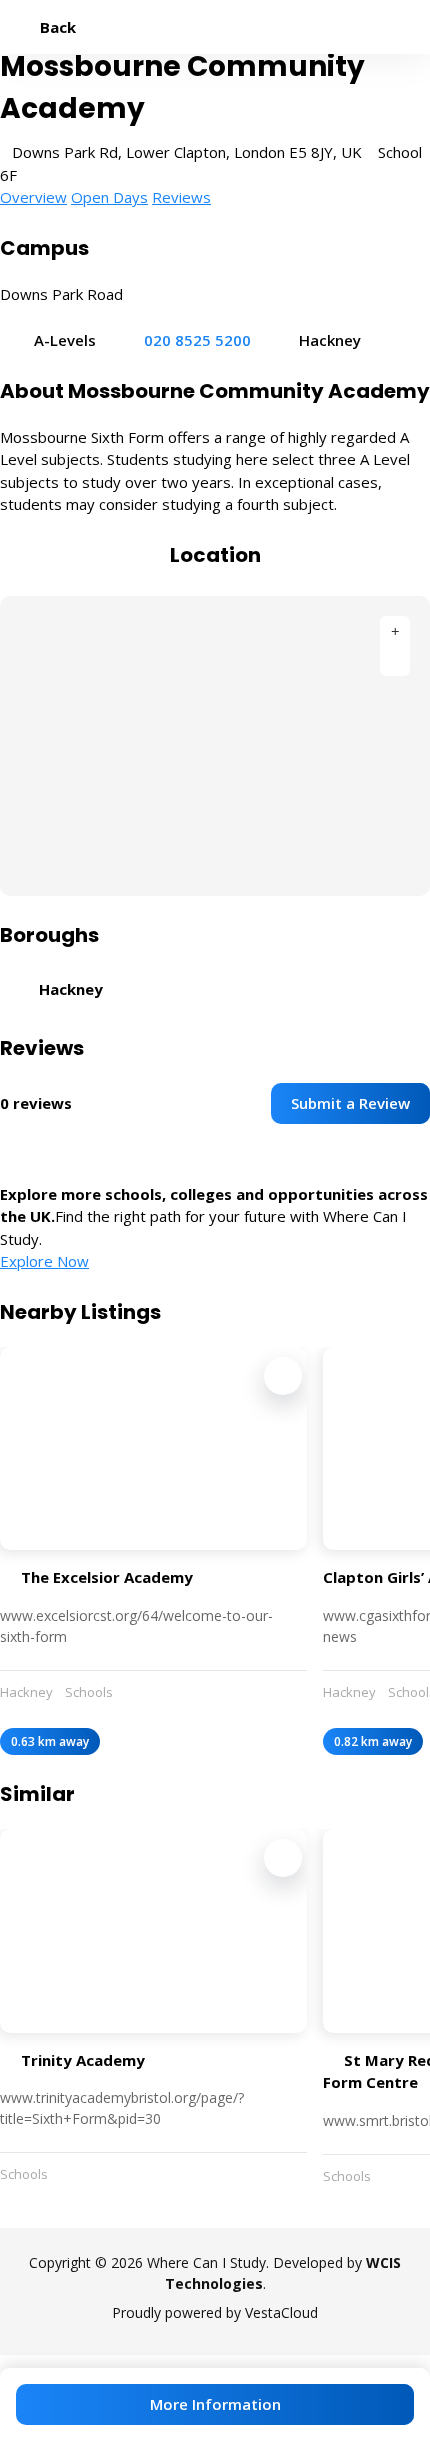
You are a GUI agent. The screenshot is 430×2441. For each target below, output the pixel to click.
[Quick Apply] (283, 1376)
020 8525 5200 (197, 340)
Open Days (109, 197)
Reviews (181, 197)
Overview (33, 197)
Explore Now (44, 1261)
